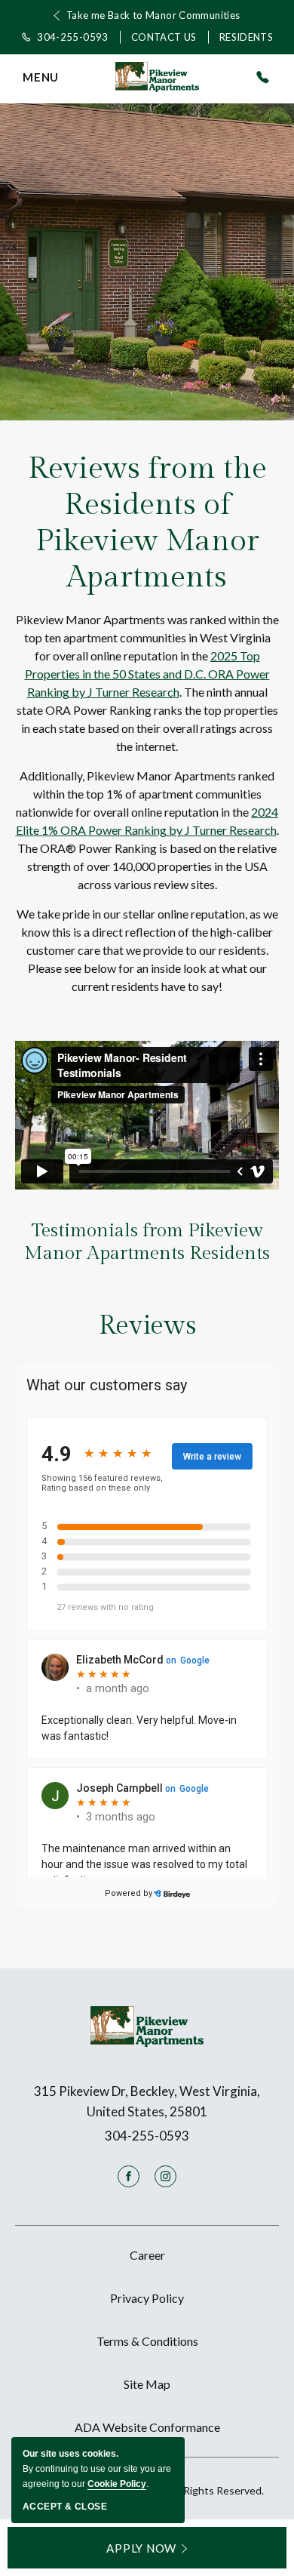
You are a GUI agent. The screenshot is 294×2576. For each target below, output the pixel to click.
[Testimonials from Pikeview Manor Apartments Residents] (147, 1115)
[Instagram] (165, 2176)
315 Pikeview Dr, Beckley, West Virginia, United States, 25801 (147, 2101)
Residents (247, 37)
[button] (147, 2548)
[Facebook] (129, 2176)
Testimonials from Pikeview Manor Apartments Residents (147, 1242)
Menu (41, 79)
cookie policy (117, 2484)
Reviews (147, 1326)
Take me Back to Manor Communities (153, 15)
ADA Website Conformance (147, 2427)
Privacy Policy (147, 2298)
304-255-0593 (73, 37)
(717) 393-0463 (262, 77)
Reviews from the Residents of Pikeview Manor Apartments (147, 523)
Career (147, 2255)
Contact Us (164, 37)
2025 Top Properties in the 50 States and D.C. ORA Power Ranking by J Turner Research (147, 674)
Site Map (147, 2384)
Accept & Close (65, 2507)
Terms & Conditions (147, 2341)
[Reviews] (147, 1651)
